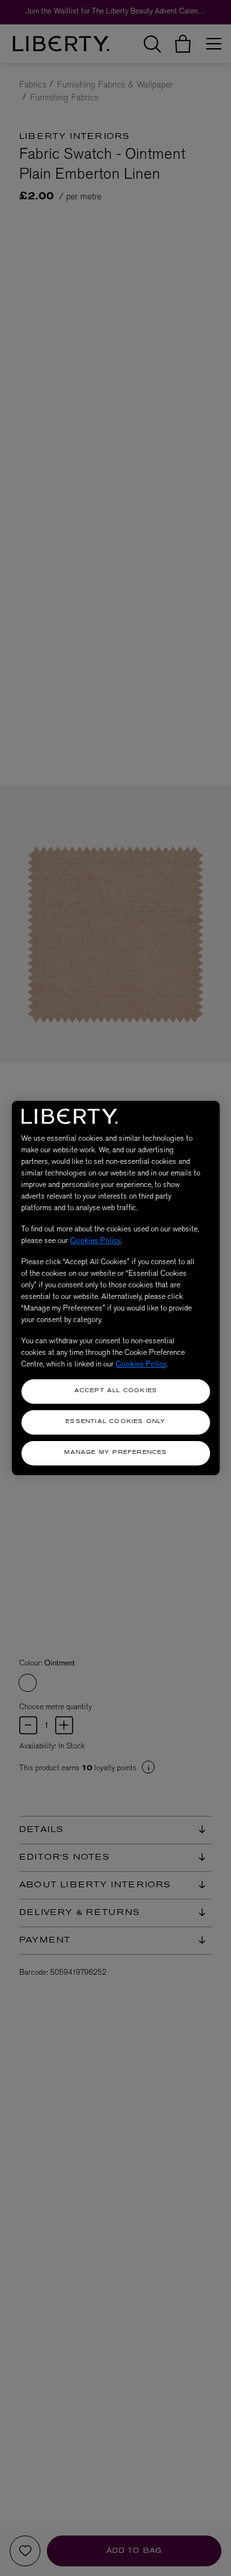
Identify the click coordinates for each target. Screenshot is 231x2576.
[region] (116, 1288)
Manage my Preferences (116, 1453)
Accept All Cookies (116, 1391)
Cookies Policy (95, 1240)
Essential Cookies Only (116, 1422)
